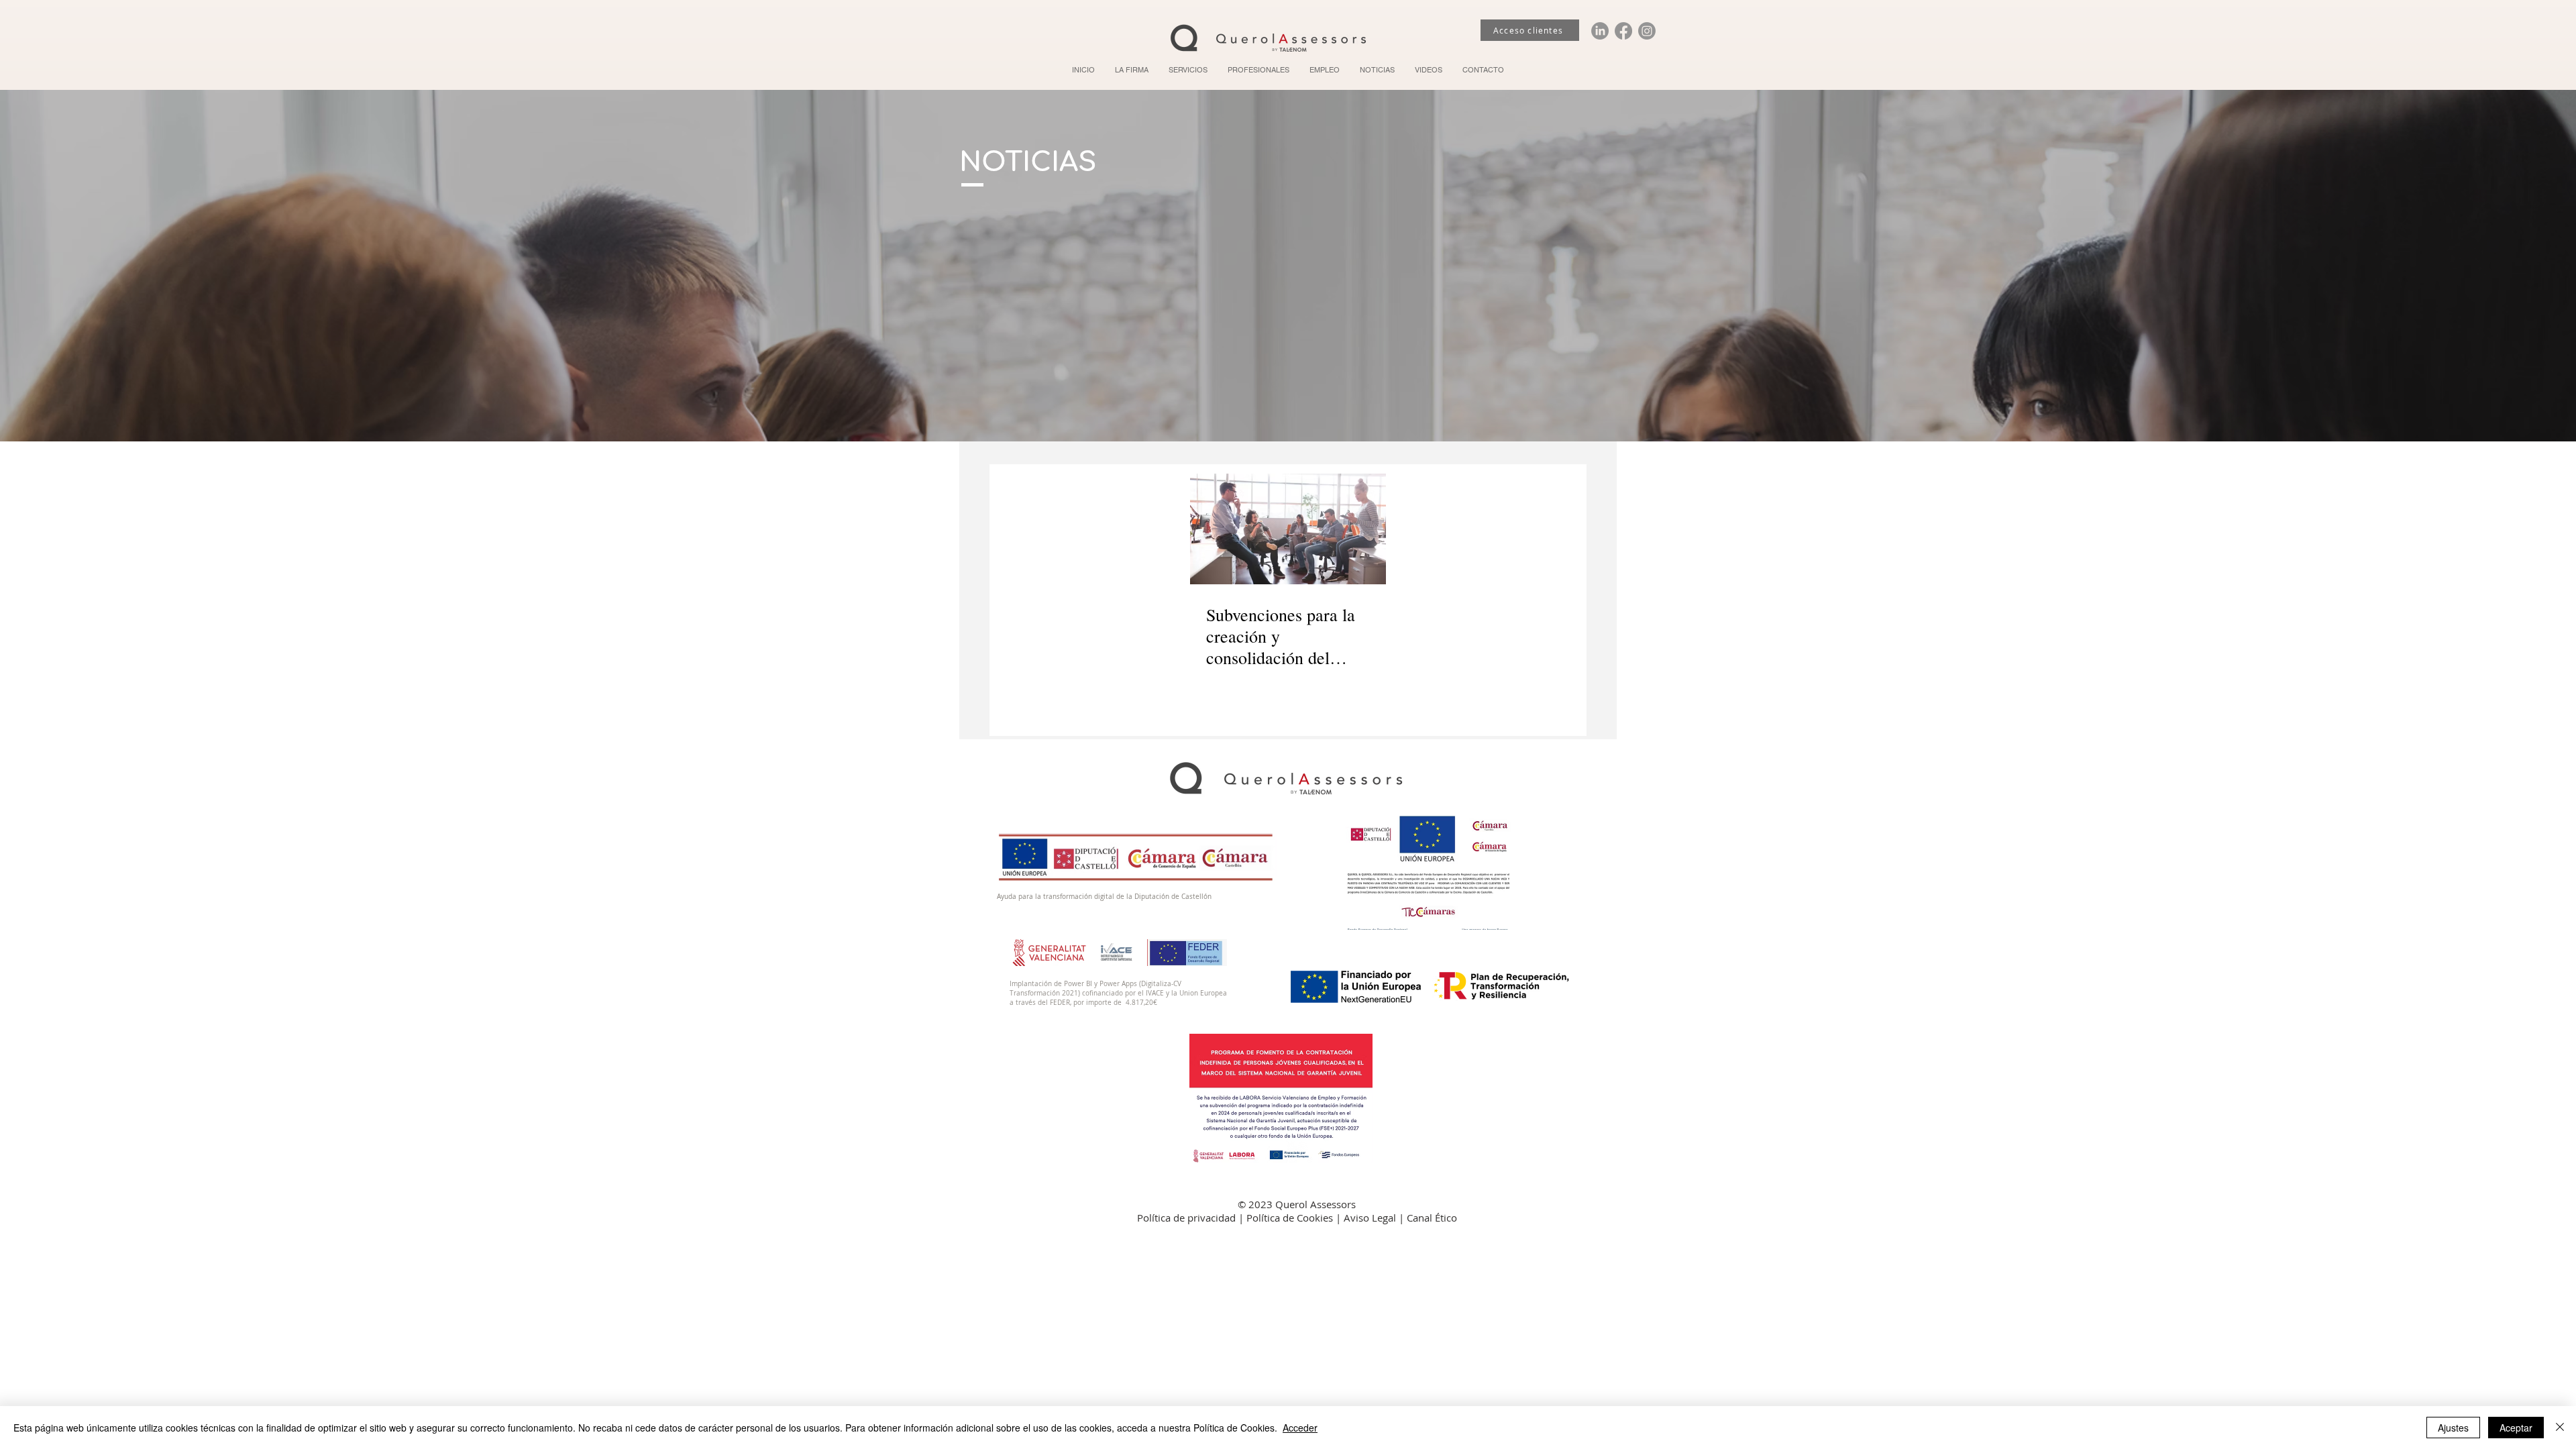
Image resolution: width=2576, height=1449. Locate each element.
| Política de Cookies (1287, 1218)
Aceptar (2516, 1428)
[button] (1188, 70)
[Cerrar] (2560, 1428)
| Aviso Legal (1367, 1218)
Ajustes (2453, 1428)
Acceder (1300, 1428)
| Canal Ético (1428, 1218)
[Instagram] (1647, 31)
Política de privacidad (1188, 1218)
